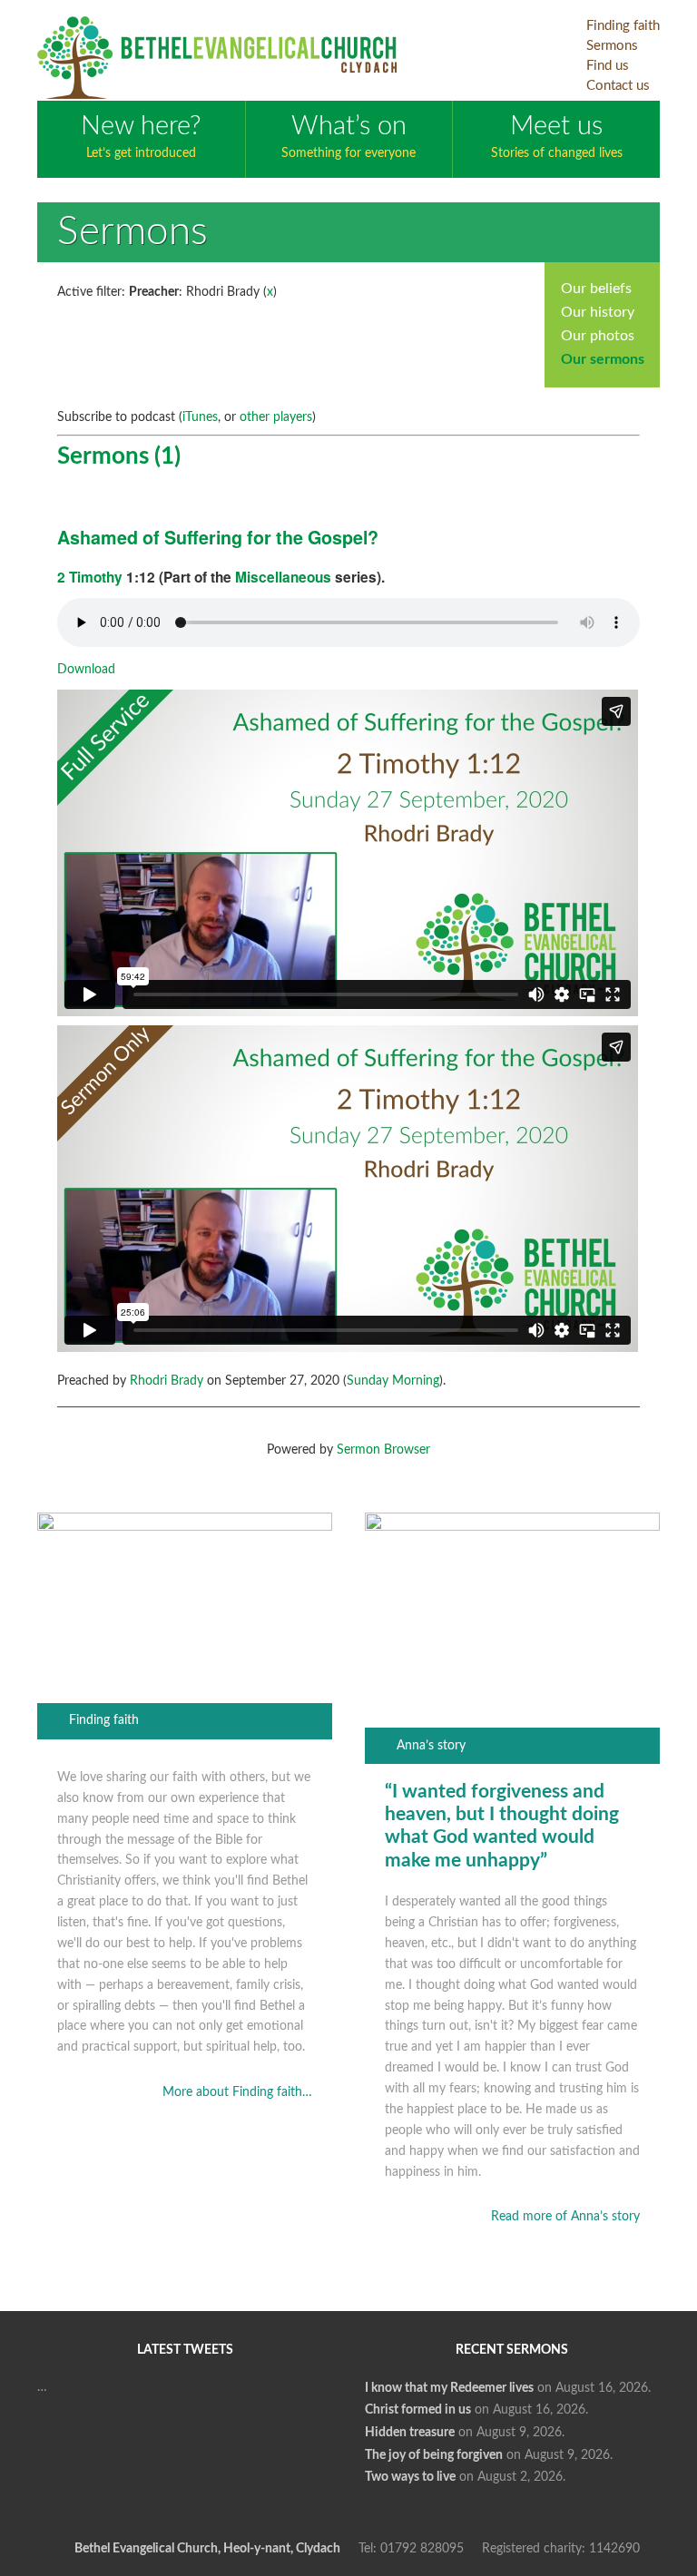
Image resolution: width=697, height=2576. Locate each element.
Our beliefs (596, 289)
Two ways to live (410, 2477)
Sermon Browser (383, 1450)
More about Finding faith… (237, 2092)
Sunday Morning (393, 1381)
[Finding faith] (185, 1527)
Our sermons (603, 359)
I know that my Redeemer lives (449, 2388)
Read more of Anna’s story (565, 2217)
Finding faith (104, 1720)
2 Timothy (90, 577)
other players (276, 417)
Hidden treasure (410, 2433)
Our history (598, 312)
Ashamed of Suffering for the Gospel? (218, 537)
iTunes (200, 417)
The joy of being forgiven (434, 2455)
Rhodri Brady (167, 1381)
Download (86, 670)
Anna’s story (431, 1746)
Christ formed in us (418, 2410)
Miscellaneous (283, 577)
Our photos (598, 336)
